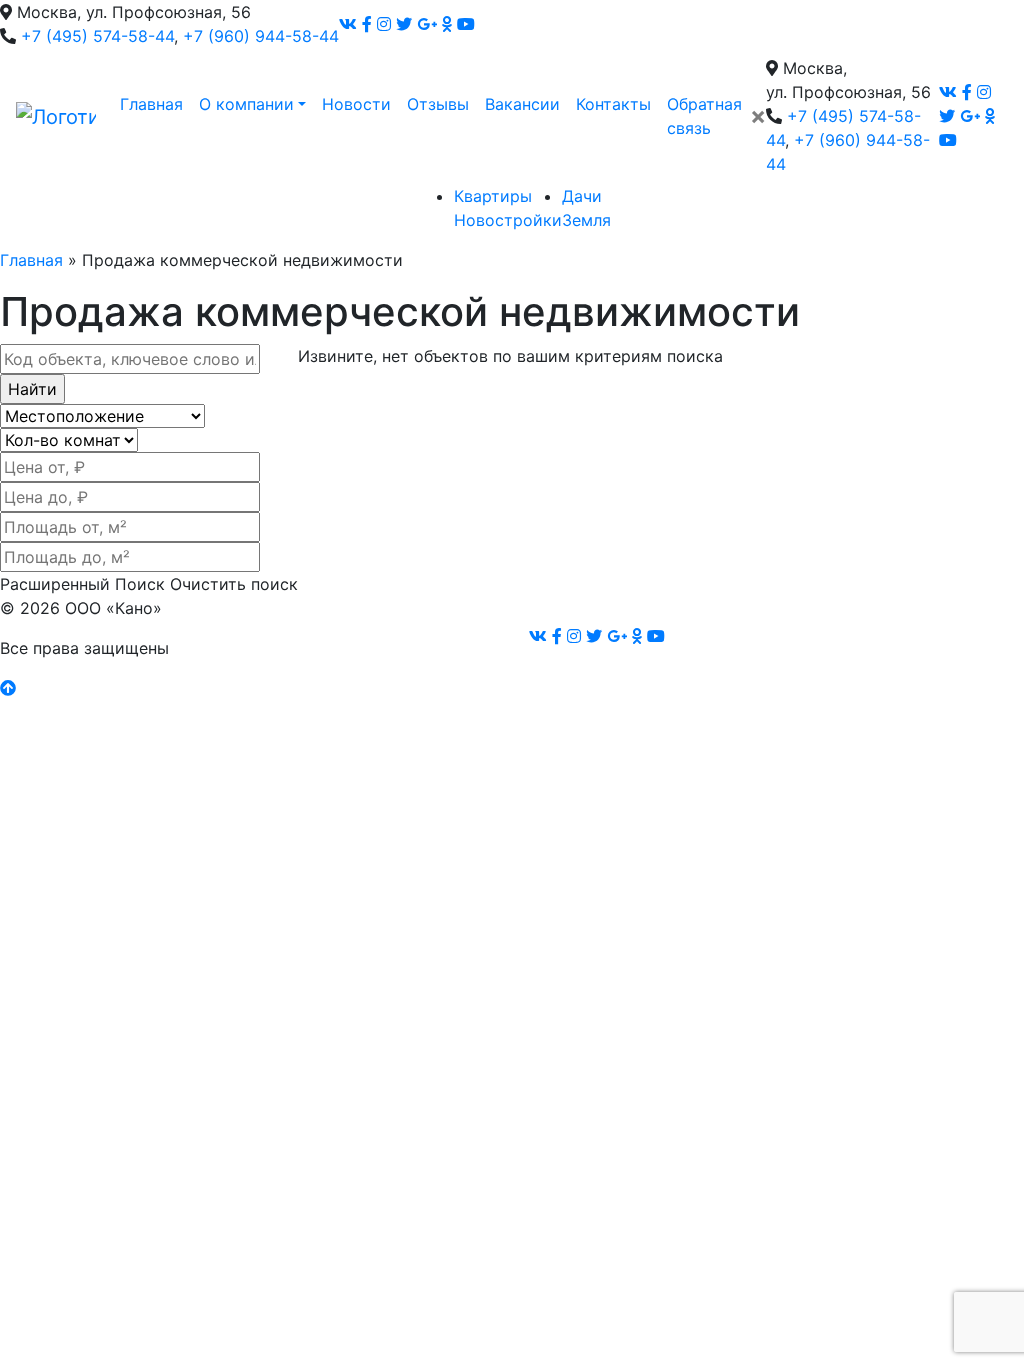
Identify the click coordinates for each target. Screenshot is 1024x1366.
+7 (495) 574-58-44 (97, 36)
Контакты (613, 104)
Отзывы (438, 104)
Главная (151, 104)
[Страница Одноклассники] (447, 24)
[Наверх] (8, 688)
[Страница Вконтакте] (348, 24)
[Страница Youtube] (466, 24)
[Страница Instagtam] (384, 24)
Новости (356, 104)
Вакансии (522, 104)
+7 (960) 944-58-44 (261, 36)
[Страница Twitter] (404, 24)
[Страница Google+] (427, 24)
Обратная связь (704, 116)
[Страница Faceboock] (367, 24)
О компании (246, 104)
